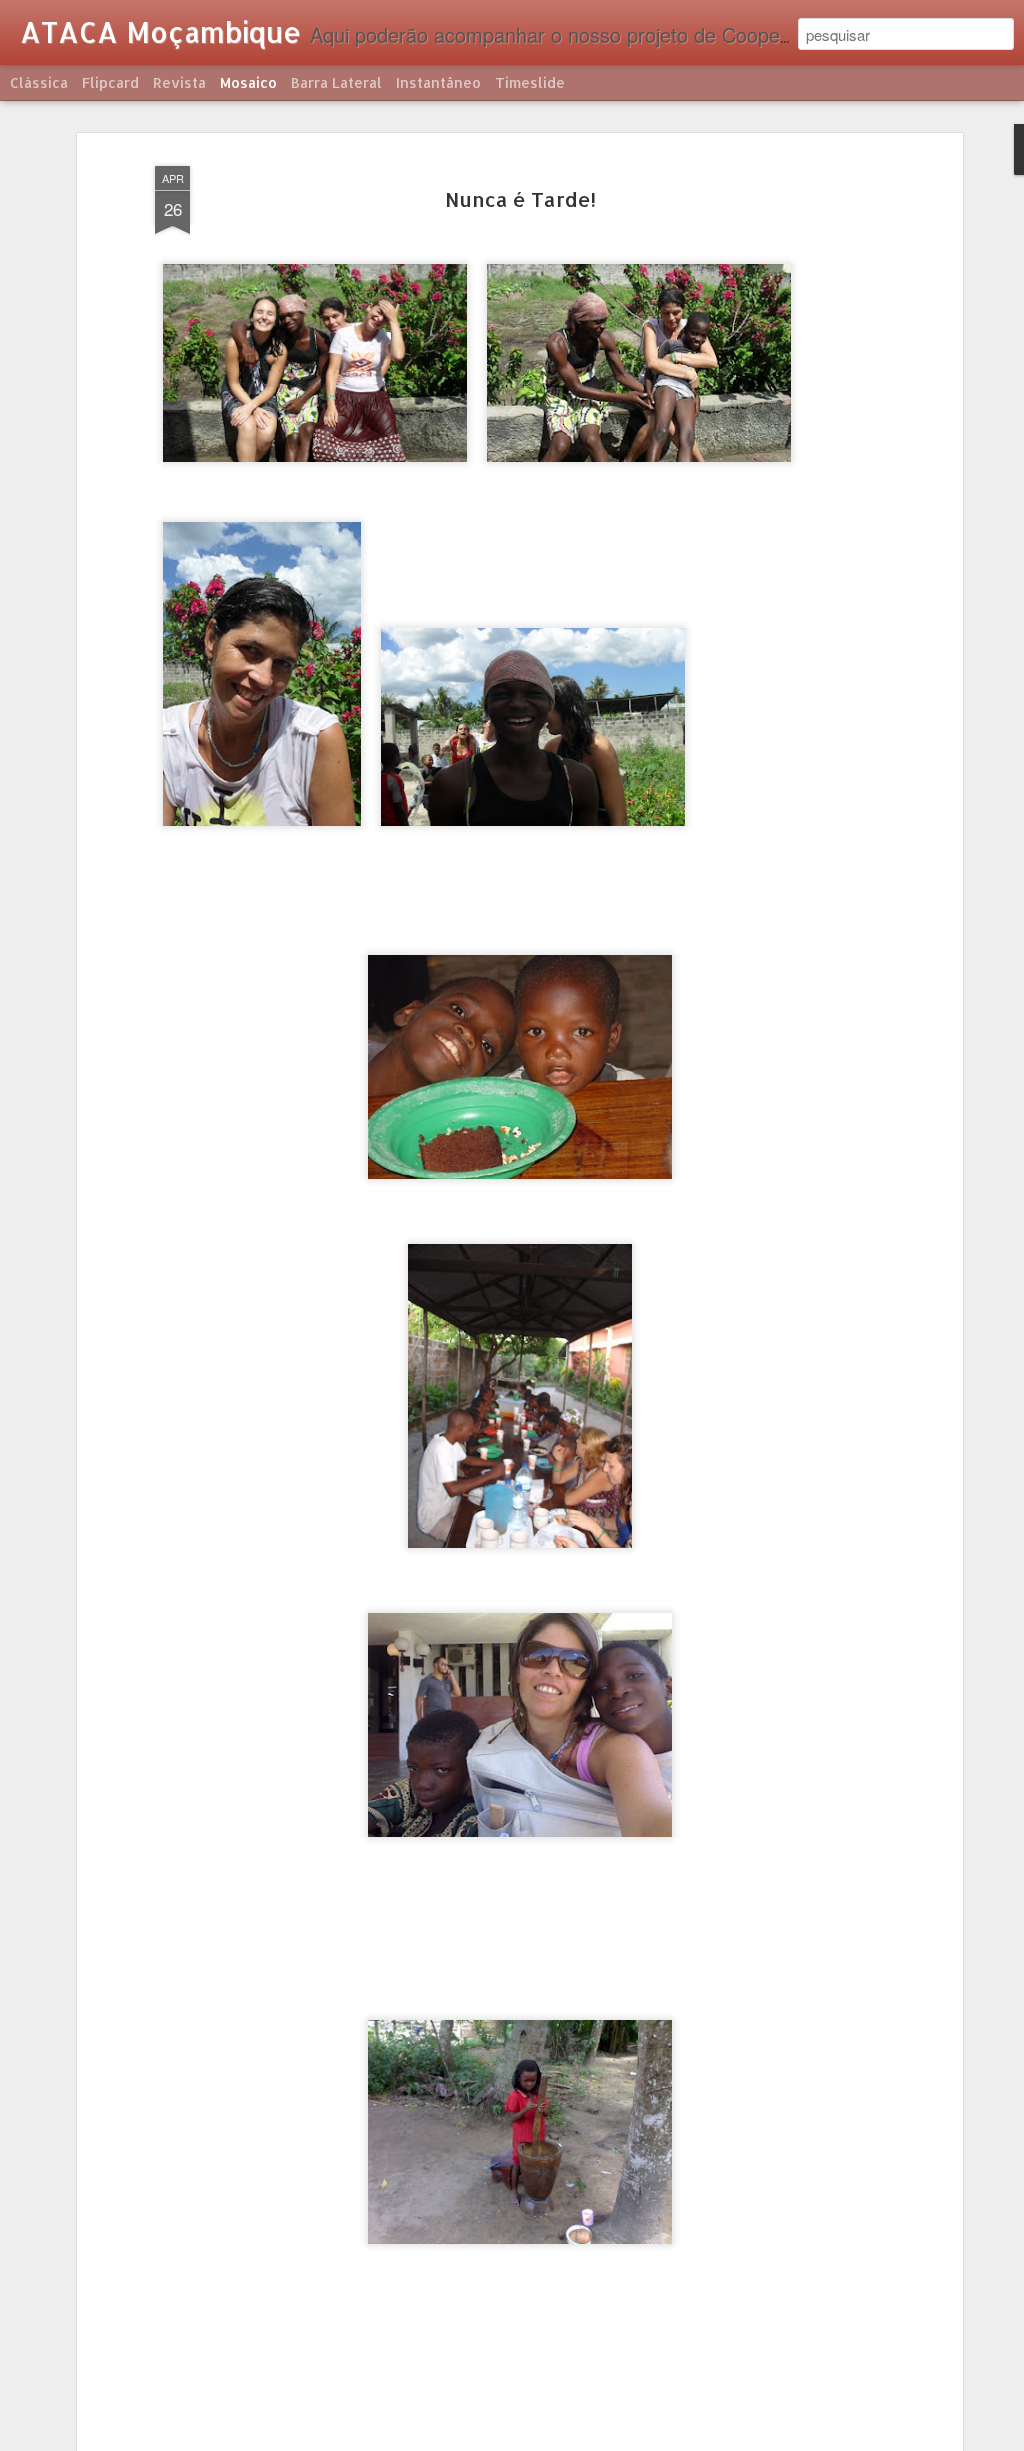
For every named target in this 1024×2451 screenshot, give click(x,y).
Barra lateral (336, 82)
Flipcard (110, 82)
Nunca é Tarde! (520, 199)
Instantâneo (438, 82)
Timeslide (530, 82)
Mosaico (248, 82)
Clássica (39, 82)
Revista (179, 82)
